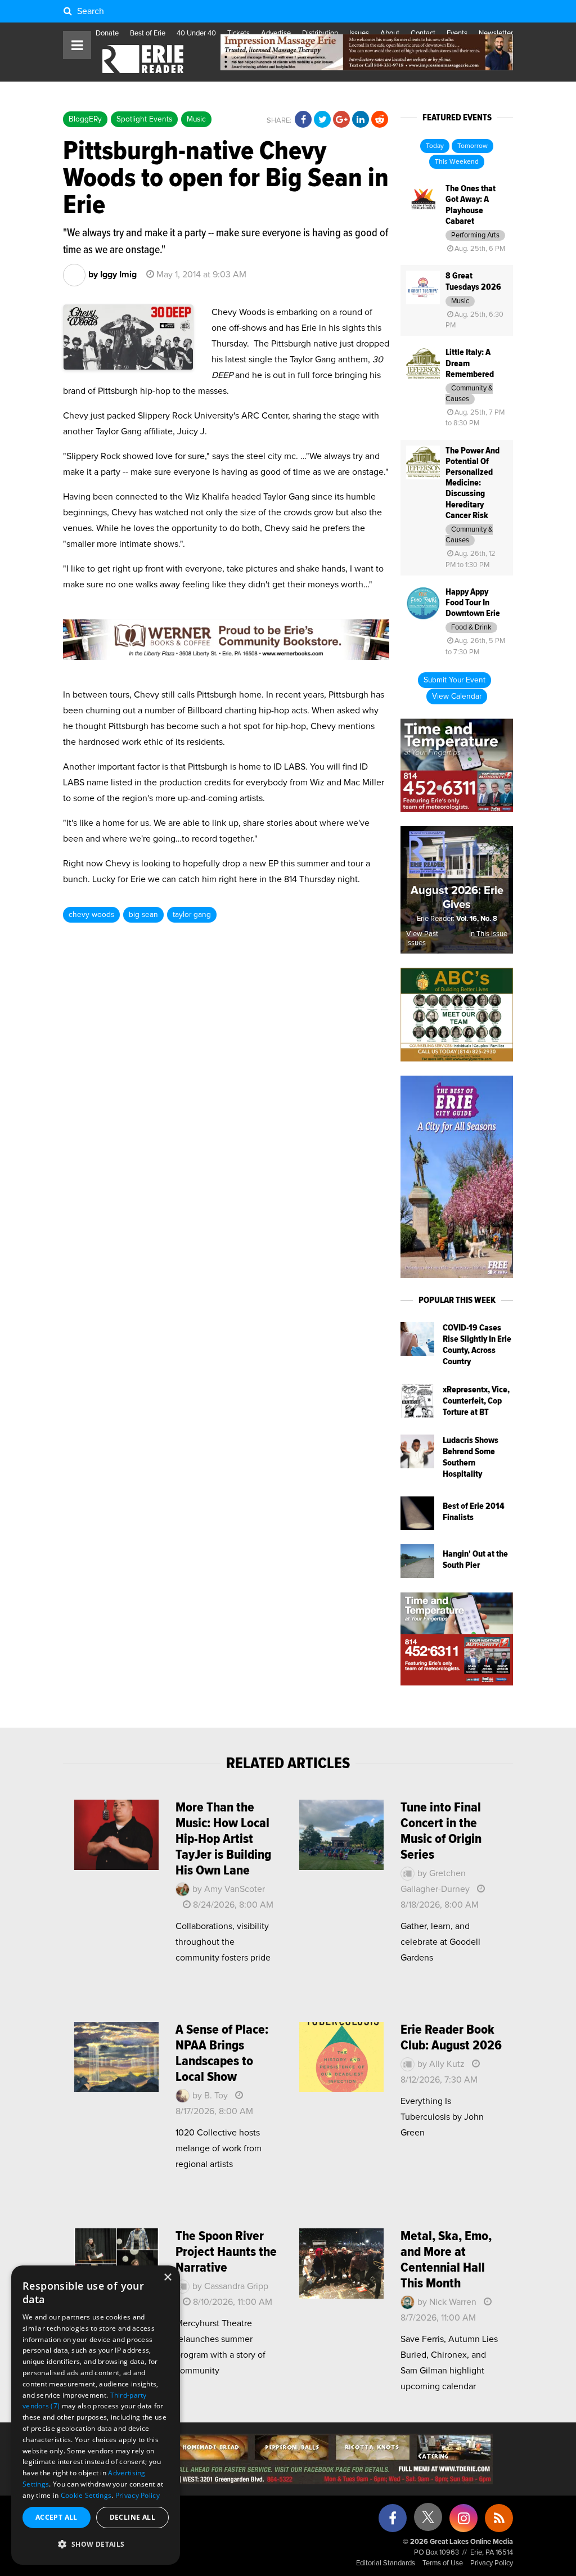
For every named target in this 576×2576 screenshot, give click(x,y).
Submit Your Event (454, 680)
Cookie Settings (86, 2495)
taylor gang (192, 915)
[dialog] (96, 2415)
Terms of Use (443, 2563)
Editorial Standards (386, 2563)
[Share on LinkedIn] (361, 120)
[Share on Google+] (341, 120)
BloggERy (85, 119)
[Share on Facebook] (303, 120)
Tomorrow (472, 146)
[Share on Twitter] (322, 120)
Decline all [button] (132, 2517)
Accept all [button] (57, 2517)
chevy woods (91, 915)
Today (435, 146)
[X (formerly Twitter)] (428, 2521)
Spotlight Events (144, 119)
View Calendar (457, 696)
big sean (143, 915)
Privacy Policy (492, 2563)
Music (196, 119)
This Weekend (457, 162)
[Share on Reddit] (380, 120)
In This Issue (488, 934)
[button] (96, 2544)
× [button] (167, 2278)
